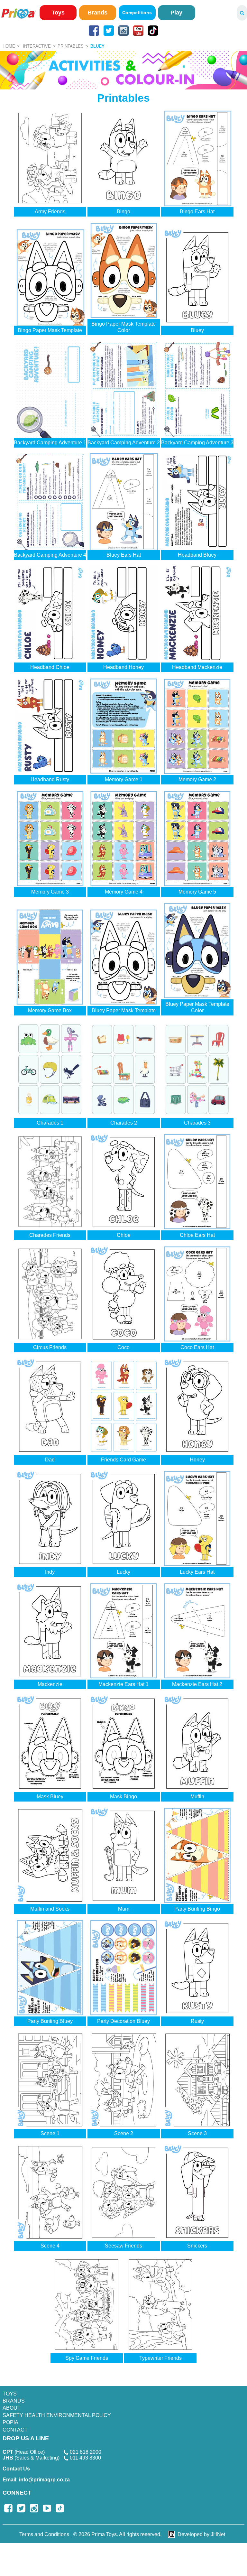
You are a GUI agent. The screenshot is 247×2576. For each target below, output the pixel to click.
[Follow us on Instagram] (123, 31)
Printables (71, 46)
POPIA (10, 2422)
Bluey (97, 46)
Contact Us (16, 2469)
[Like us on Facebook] (94, 31)
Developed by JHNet (201, 2534)
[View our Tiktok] (153, 31)
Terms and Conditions (44, 2534)
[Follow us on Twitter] (109, 31)
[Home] (18, 13)
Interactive (37, 46)
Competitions (137, 13)
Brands (97, 13)
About (12, 2408)
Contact (15, 2430)
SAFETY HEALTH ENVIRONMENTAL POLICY (57, 2415)
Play (176, 13)
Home (9, 46)
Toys (58, 13)
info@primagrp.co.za (36, 2480)
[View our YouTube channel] (138, 31)
